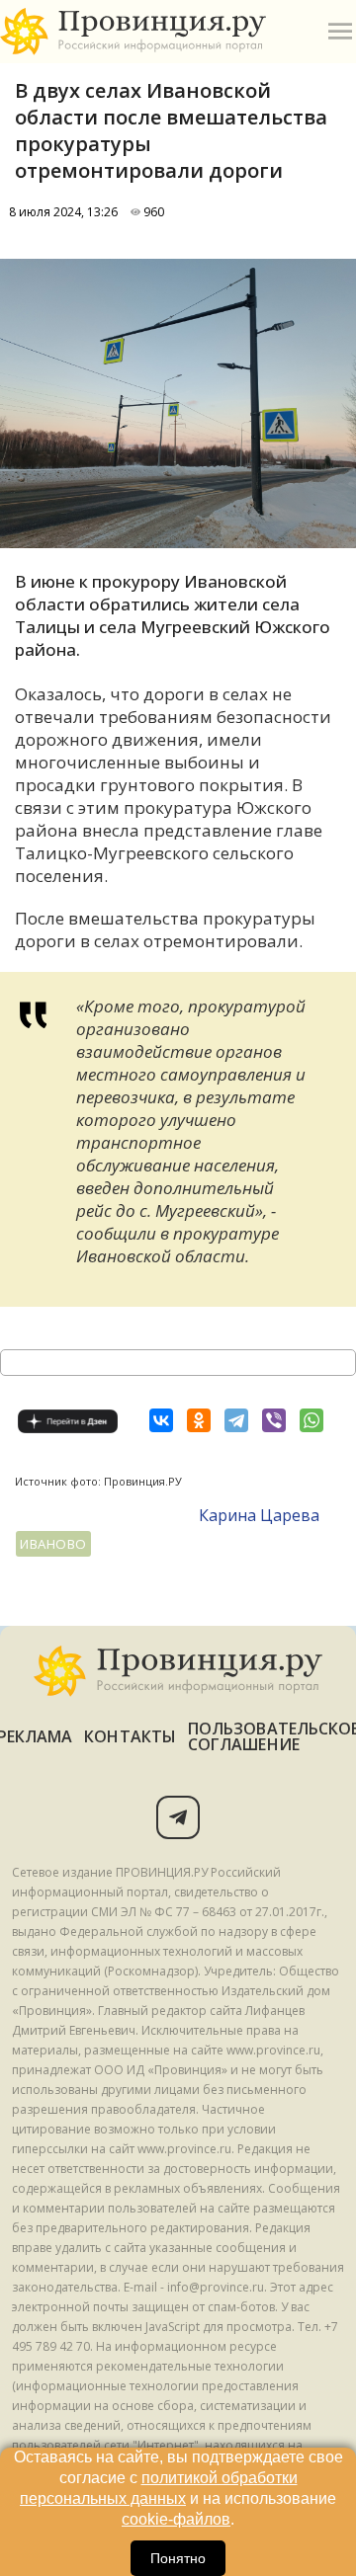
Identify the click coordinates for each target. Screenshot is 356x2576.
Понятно (178, 2558)
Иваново (53, 1544)
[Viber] (274, 1420)
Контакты (130, 1736)
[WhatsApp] (311, 1420)
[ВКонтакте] (161, 1420)
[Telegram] (236, 1420)
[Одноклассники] (199, 1420)
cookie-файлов (176, 2519)
